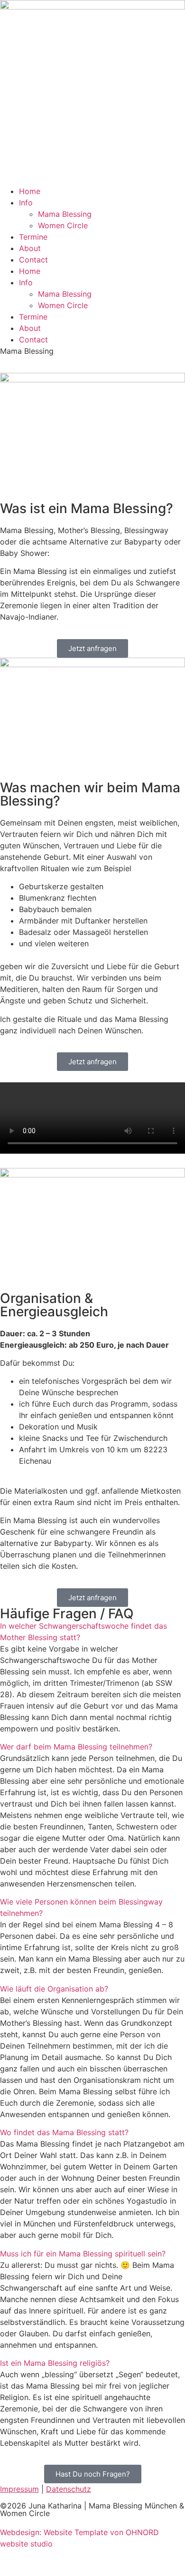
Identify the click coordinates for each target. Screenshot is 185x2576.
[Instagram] (12, 2561)
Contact (33, 260)
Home (30, 191)
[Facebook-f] (38, 2561)
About (30, 248)
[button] (92, 1632)
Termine (33, 237)
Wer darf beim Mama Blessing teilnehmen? (76, 1747)
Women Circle (63, 225)
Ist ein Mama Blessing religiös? (55, 2363)
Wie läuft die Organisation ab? (54, 1989)
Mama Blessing (65, 214)
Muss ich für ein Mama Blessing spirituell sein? (83, 2254)
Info (26, 203)
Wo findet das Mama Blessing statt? (64, 2132)
